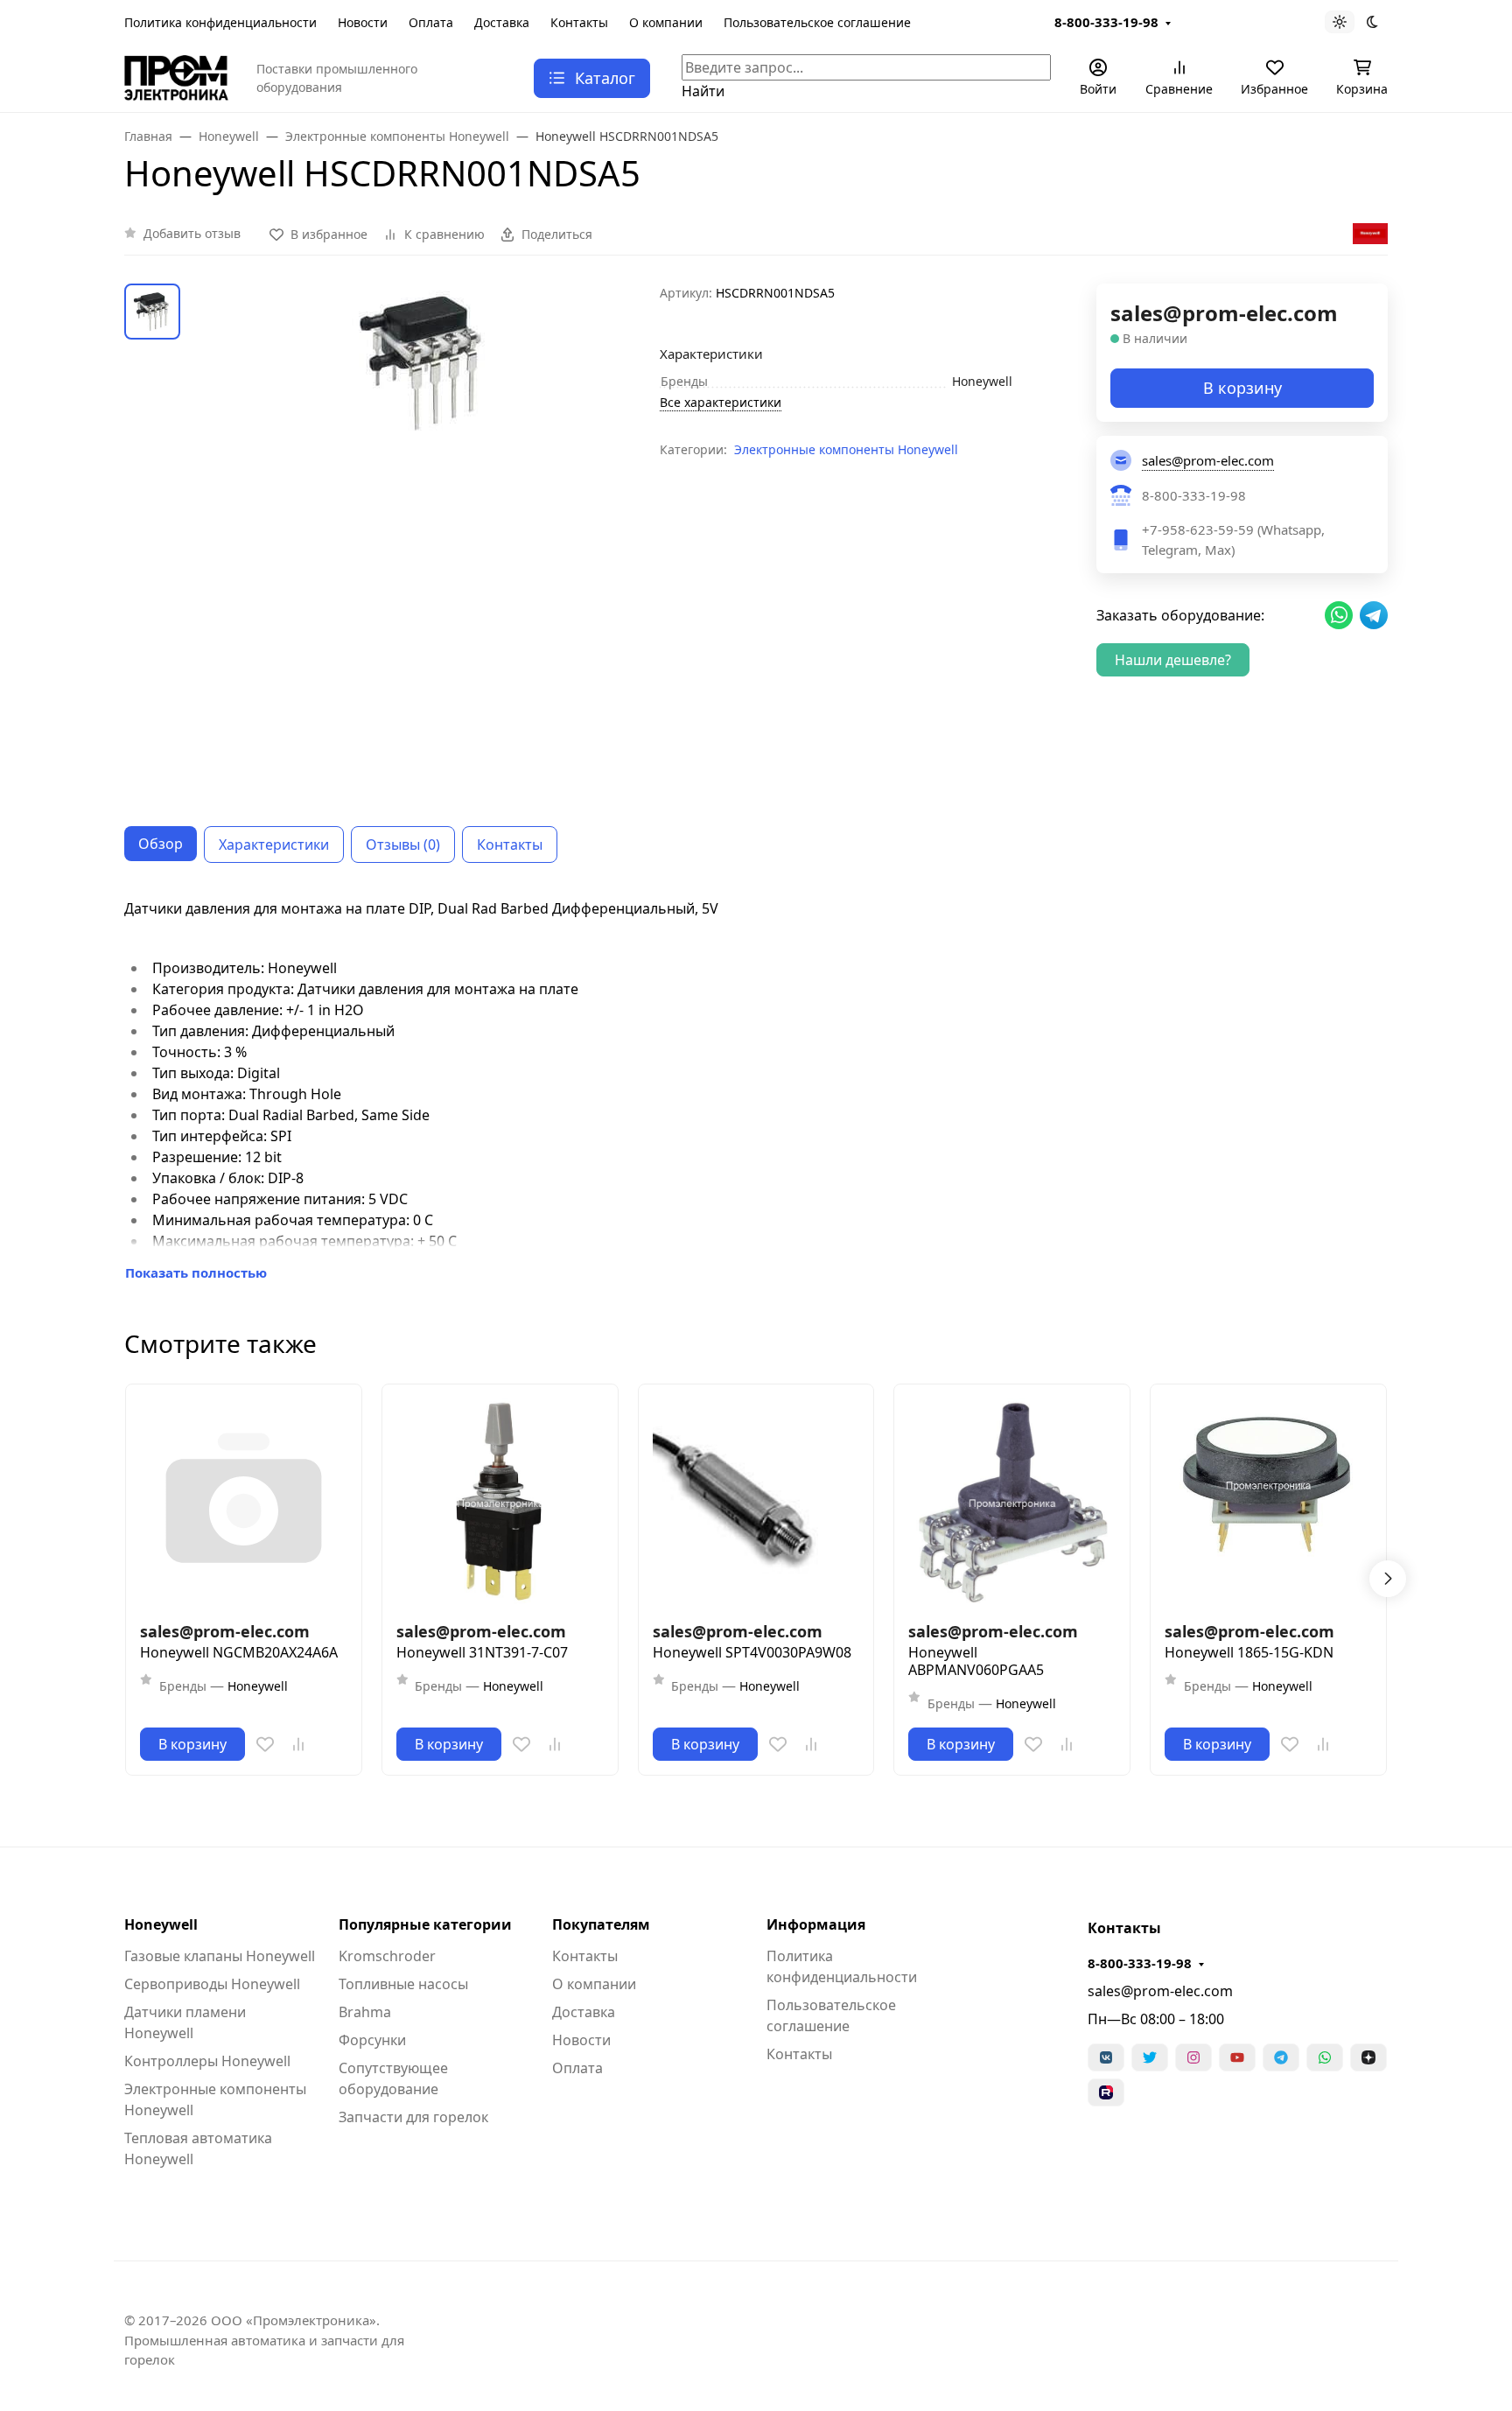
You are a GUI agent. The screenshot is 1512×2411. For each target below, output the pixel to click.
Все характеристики (721, 402)
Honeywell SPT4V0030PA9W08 (752, 1652)
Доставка (502, 22)
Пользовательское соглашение (817, 22)
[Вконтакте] (1106, 2057)
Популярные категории (425, 1924)
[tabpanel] (756, 1090)
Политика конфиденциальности (220, 22)
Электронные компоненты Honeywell (846, 449)
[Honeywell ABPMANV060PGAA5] (1012, 1502)
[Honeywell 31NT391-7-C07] (500, 1502)
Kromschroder (387, 1956)
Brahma (365, 2012)
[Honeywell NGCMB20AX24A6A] (244, 1502)
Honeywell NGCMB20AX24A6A (239, 1652)
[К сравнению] (298, 1744)
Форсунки (372, 2040)
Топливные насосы (403, 1984)
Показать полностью (196, 1272)
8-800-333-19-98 (1106, 22)
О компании (666, 22)
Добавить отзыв (192, 233)
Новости (363, 22)
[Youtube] (1237, 2057)
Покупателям (601, 1924)
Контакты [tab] (510, 845)
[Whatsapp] (1325, 2057)
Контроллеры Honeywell (207, 2061)
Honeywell (161, 1924)
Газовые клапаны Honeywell (220, 1956)
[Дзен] (1368, 2057)
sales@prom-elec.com (1160, 1991)
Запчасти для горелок (413, 2117)
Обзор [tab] (161, 844)
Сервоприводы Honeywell (212, 1984)
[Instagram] (1193, 2057)
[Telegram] (1281, 2057)
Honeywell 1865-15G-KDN (1249, 1652)
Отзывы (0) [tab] (403, 845)
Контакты (579, 22)
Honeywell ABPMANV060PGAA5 (976, 1661)
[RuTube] (1106, 2092)
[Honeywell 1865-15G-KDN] (1268, 1502)
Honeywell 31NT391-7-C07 (482, 1652)
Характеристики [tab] (274, 845)
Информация (816, 1924)
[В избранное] (265, 1744)
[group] (423, 541)
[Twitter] (1150, 2057)
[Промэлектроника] (176, 76)
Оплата (431, 22)
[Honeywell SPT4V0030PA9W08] (756, 1502)
